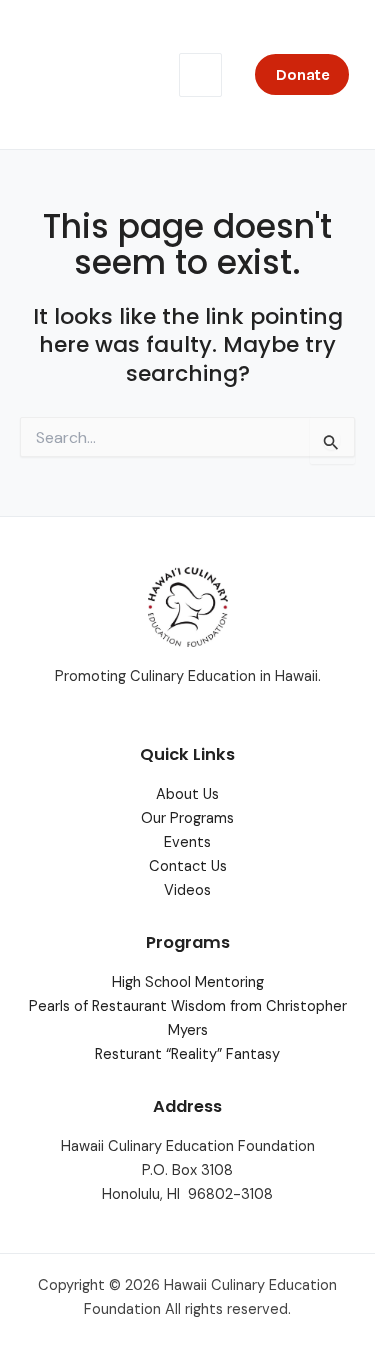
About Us (187, 794)
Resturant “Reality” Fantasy (187, 1054)
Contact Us (188, 866)
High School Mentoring (188, 982)
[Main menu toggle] (201, 75)
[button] (302, 74)
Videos (187, 890)
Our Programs (187, 818)
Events (187, 842)
